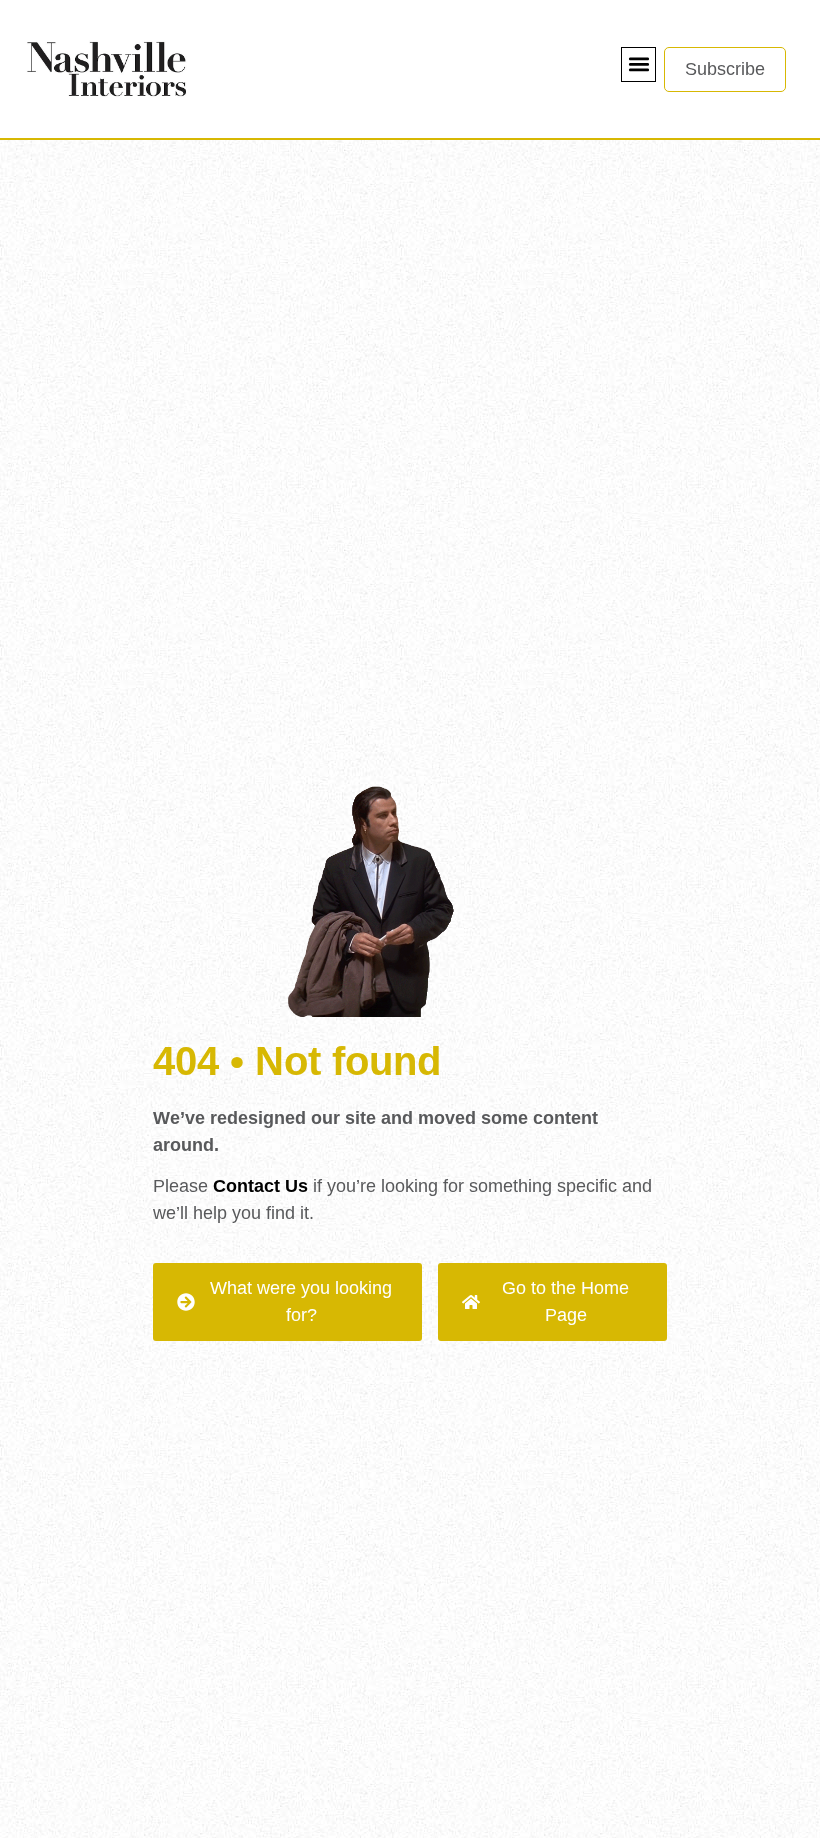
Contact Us (260, 1186)
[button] (638, 64)
